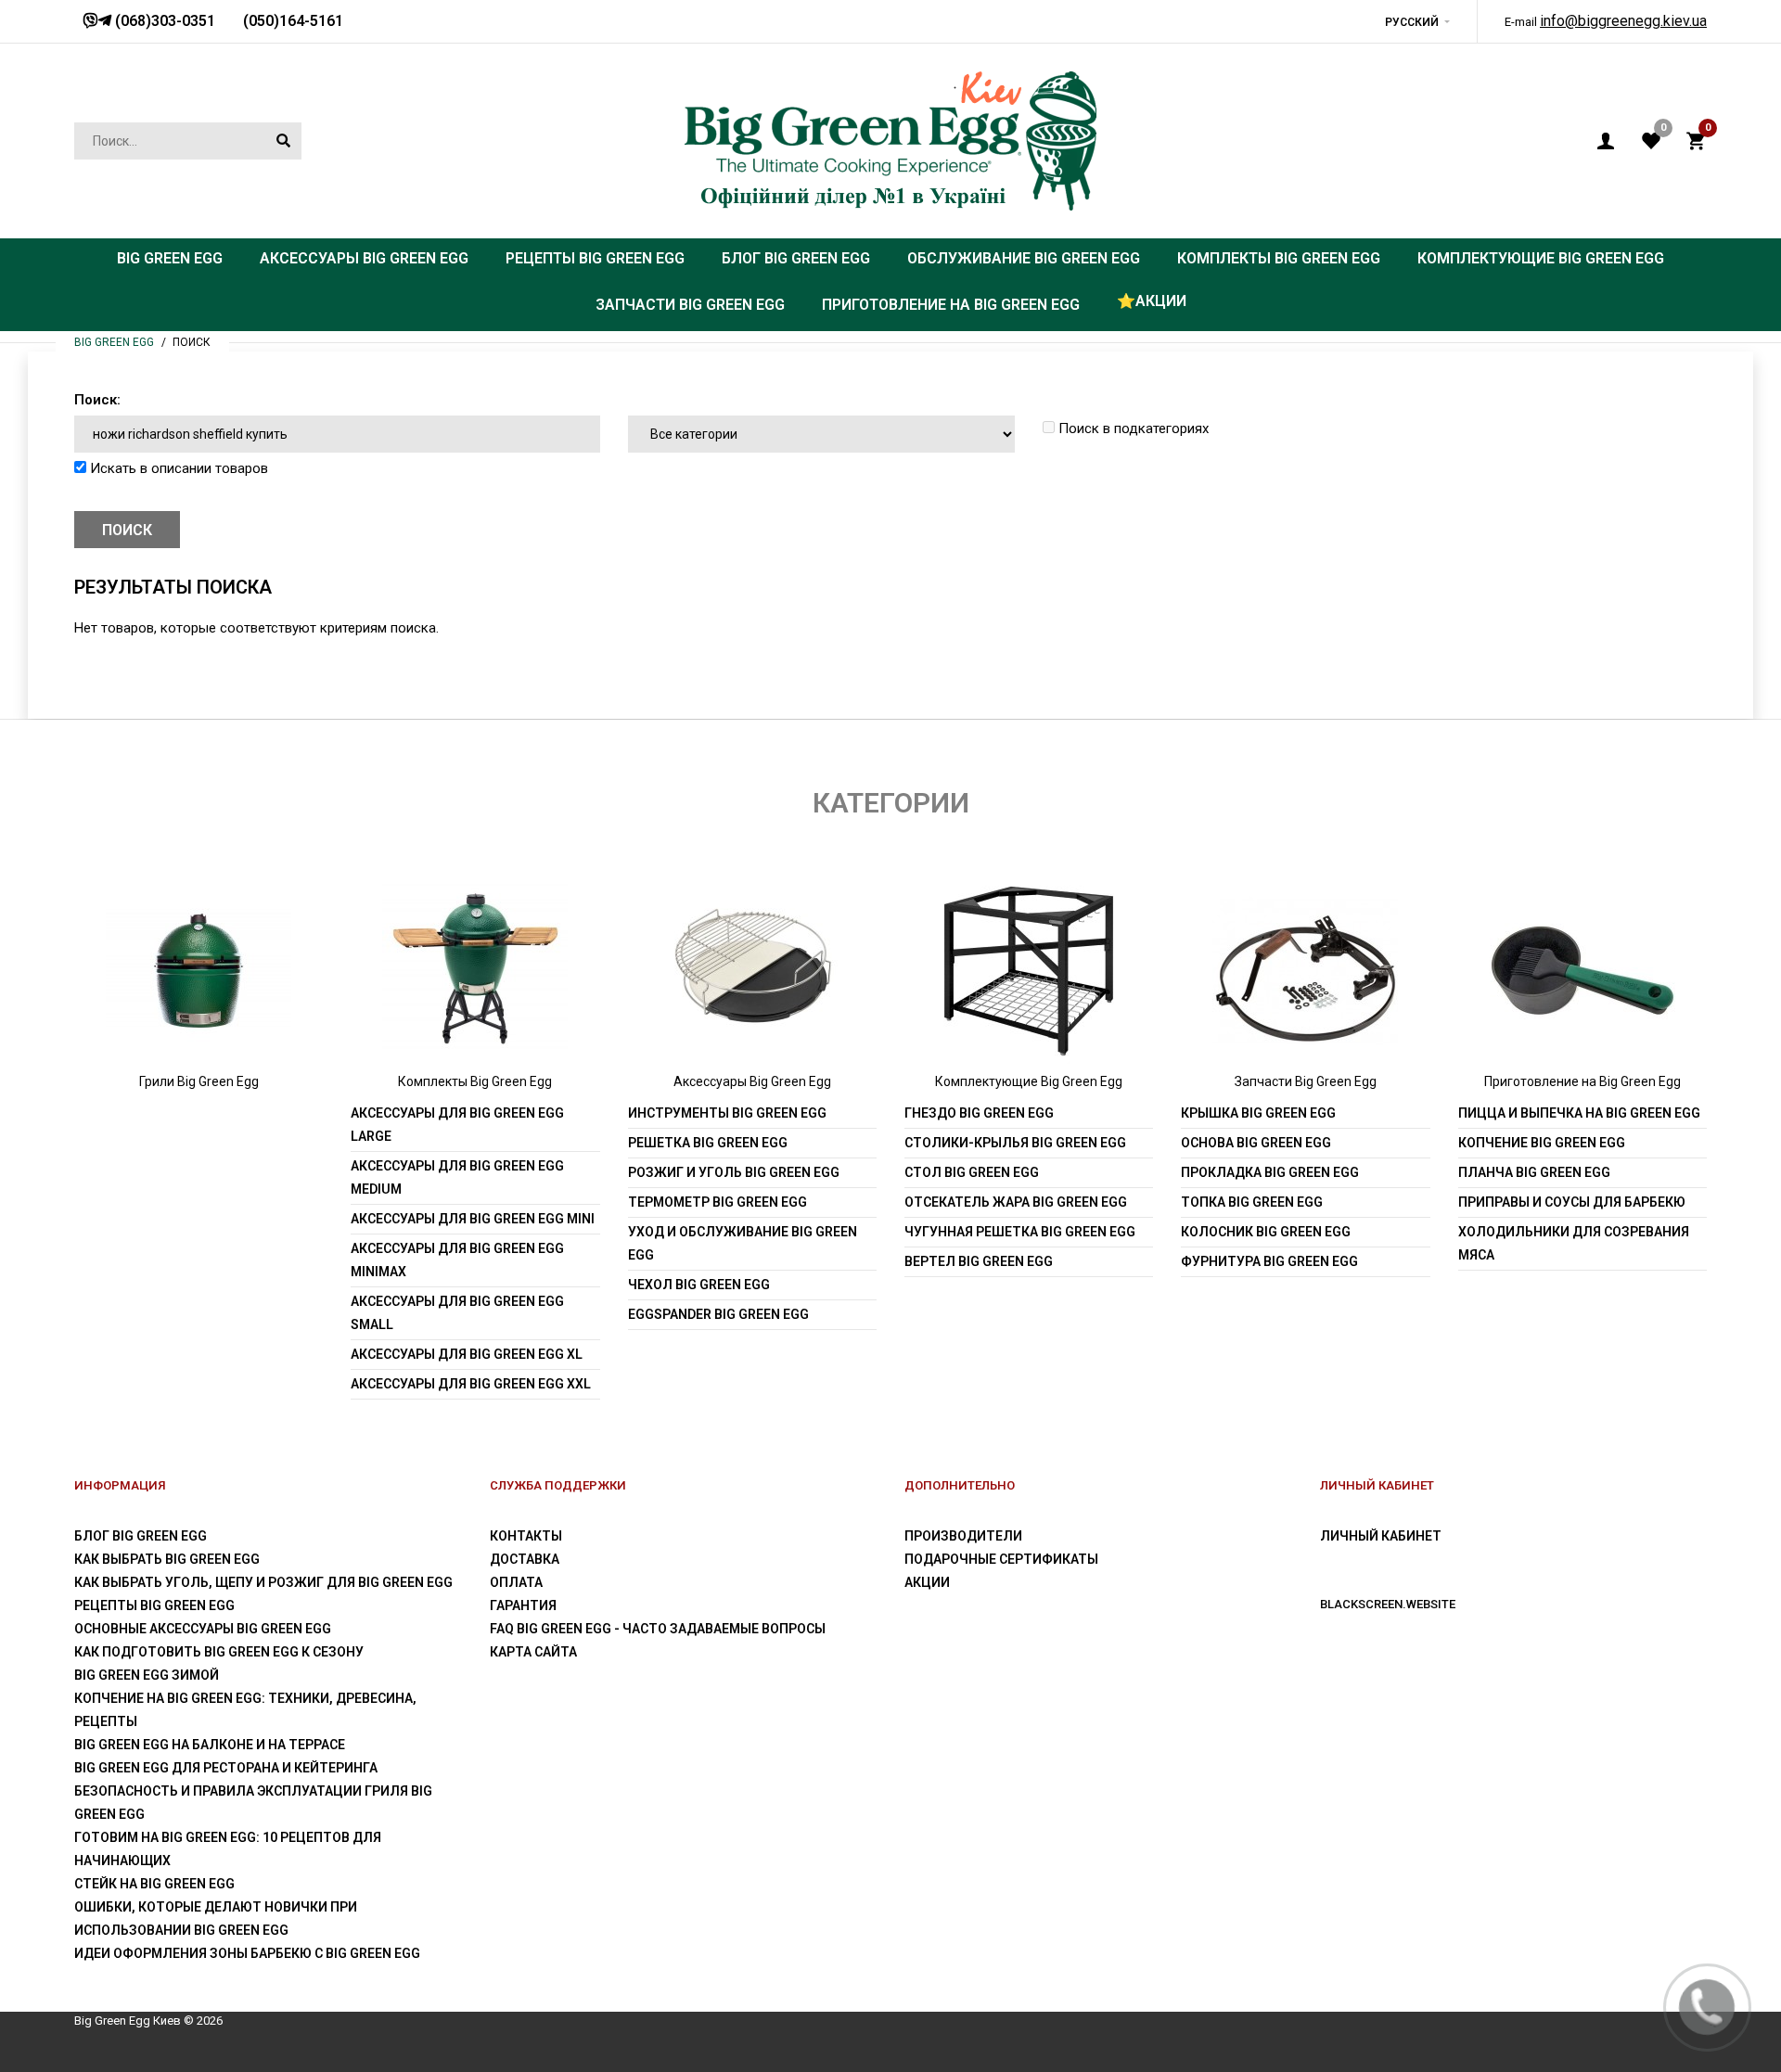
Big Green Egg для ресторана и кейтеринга (226, 1768)
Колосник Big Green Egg (1266, 1232)
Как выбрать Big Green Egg (167, 1559)
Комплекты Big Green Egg (475, 1081)
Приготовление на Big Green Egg (1582, 1081)
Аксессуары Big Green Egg (752, 1081)
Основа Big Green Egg (1256, 1143)
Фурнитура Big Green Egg (1269, 1261)
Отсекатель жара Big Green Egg (1016, 1202)
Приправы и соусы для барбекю (1572, 1202)
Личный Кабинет (1381, 1536)
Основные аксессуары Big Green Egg (203, 1629)
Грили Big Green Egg (199, 1081)
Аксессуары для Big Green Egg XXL (471, 1384)
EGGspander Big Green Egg (718, 1314)
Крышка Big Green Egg (1258, 1113)
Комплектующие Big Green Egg (1029, 1081)
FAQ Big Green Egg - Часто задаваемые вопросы (658, 1629)
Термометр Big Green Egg (718, 1202)
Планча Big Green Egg (1534, 1172)
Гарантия (523, 1605)
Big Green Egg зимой (147, 1675)
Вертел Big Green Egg (979, 1261)
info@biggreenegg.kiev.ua (1623, 21)
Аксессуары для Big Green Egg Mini (473, 1219)
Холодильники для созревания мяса (1574, 1243)
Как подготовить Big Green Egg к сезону (219, 1652)
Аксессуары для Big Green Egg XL (467, 1354)
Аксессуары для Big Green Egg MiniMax (457, 1260)
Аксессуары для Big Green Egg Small (457, 1313)
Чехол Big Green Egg (699, 1285)
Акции (927, 1582)
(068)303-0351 (163, 21)
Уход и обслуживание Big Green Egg (743, 1243)
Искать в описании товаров (177, 468)
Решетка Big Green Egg (708, 1143)
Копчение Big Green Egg (1542, 1143)
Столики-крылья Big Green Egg (1015, 1143)
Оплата (516, 1582)
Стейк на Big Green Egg (154, 1884)
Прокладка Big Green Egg (1270, 1172)
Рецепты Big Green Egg (154, 1605)
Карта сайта (533, 1652)
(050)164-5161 (293, 21)
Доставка (525, 1559)
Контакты (526, 1536)
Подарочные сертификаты (1001, 1559)
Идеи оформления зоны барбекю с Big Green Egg (247, 1953)
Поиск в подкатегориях (1132, 428)
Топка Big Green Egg (1252, 1202)
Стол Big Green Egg (972, 1172)
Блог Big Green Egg (141, 1536)
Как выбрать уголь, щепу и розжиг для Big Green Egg (263, 1582)
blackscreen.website (1388, 1604)
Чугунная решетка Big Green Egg (1020, 1232)
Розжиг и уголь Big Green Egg (734, 1172)
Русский (1412, 22)
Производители (963, 1536)
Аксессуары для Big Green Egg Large (457, 1125)
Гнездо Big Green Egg (979, 1113)
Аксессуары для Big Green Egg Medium (457, 1177)
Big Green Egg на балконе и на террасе (210, 1745)
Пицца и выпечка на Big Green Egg (1579, 1113)
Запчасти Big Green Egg (1306, 1081)
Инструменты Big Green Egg (727, 1113)
